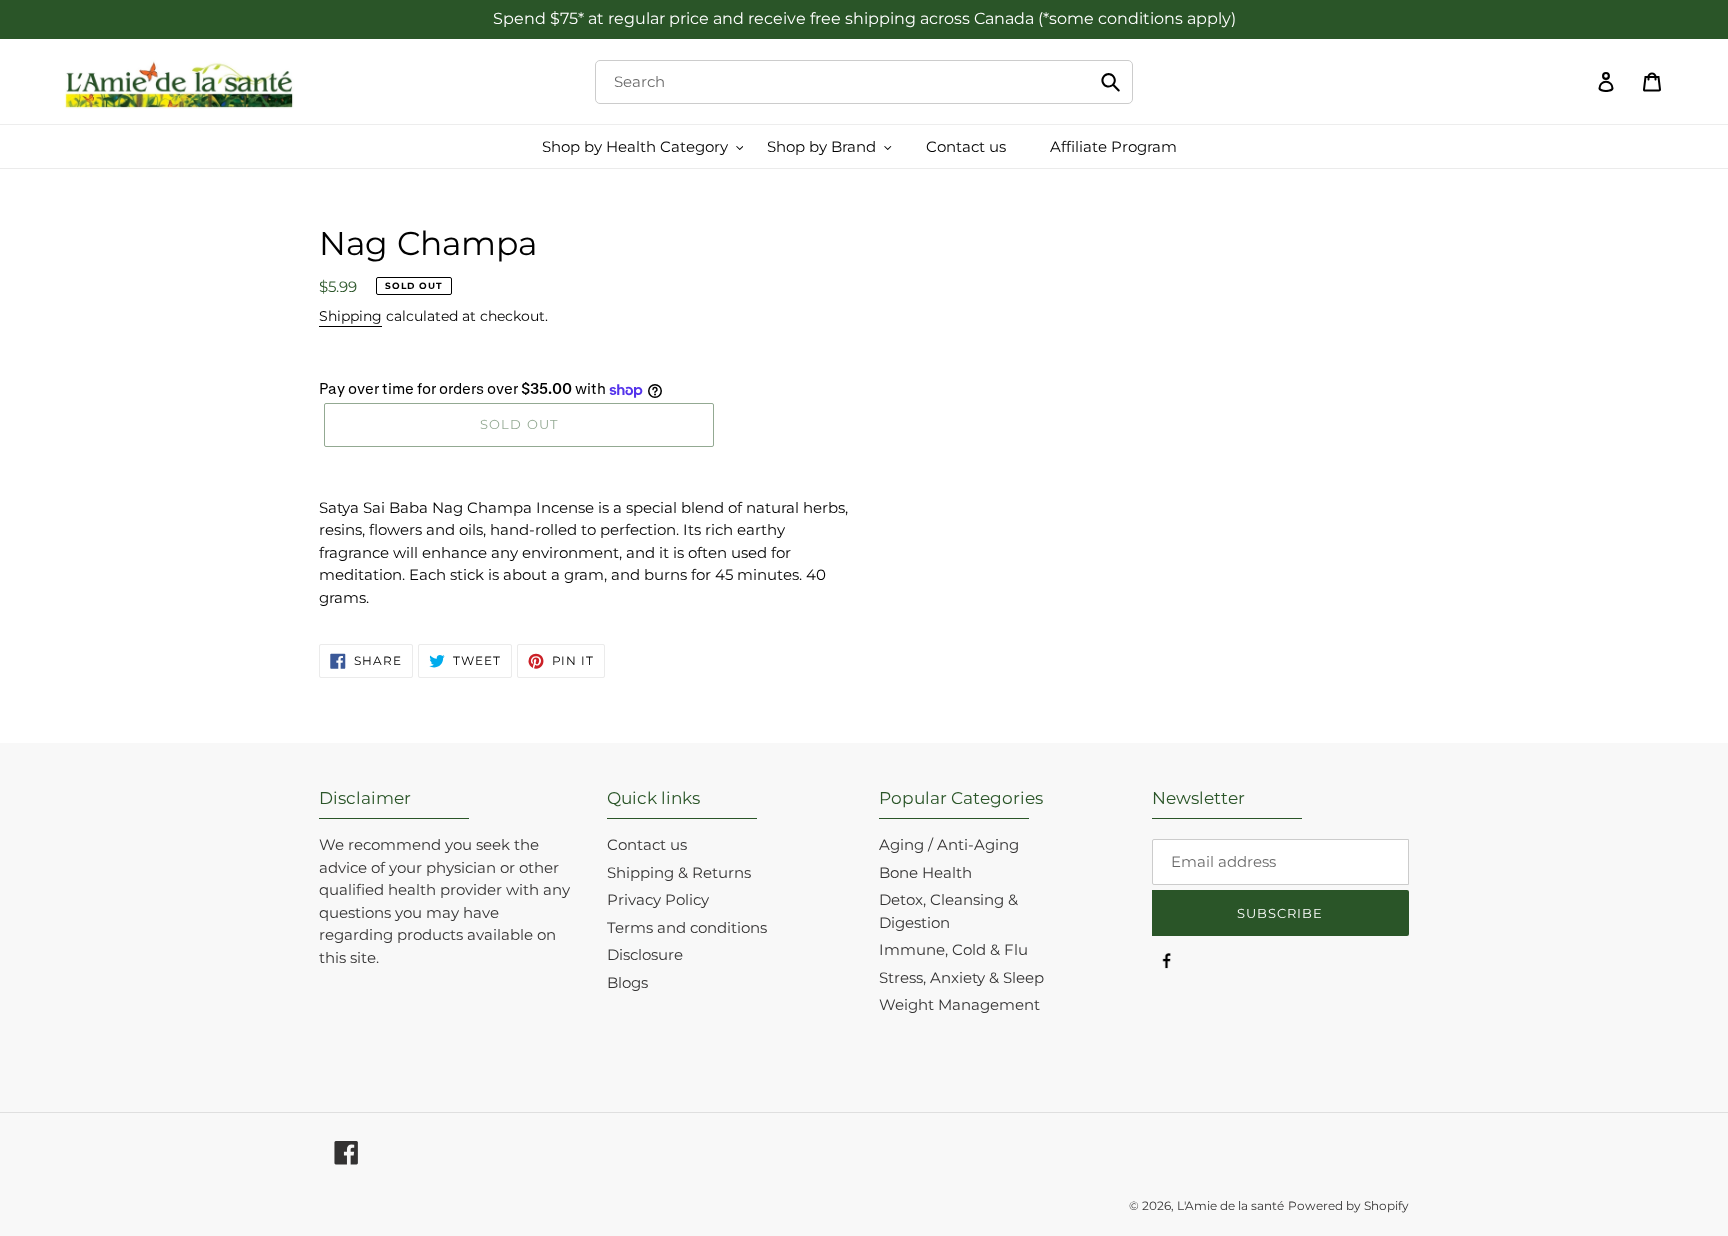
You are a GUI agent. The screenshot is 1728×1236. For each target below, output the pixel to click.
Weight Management (959, 1004)
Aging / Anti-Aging (949, 844)
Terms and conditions (687, 927)
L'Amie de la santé (1230, 1205)
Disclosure (645, 954)
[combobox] (863, 82)
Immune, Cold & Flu (953, 949)
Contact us (647, 844)
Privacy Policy (658, 899)
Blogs (627, 982)
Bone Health (925, 872)
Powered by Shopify (1348, 1205)
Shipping (350, 316)
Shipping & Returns (679, 872)
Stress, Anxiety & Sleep (961, 977)
